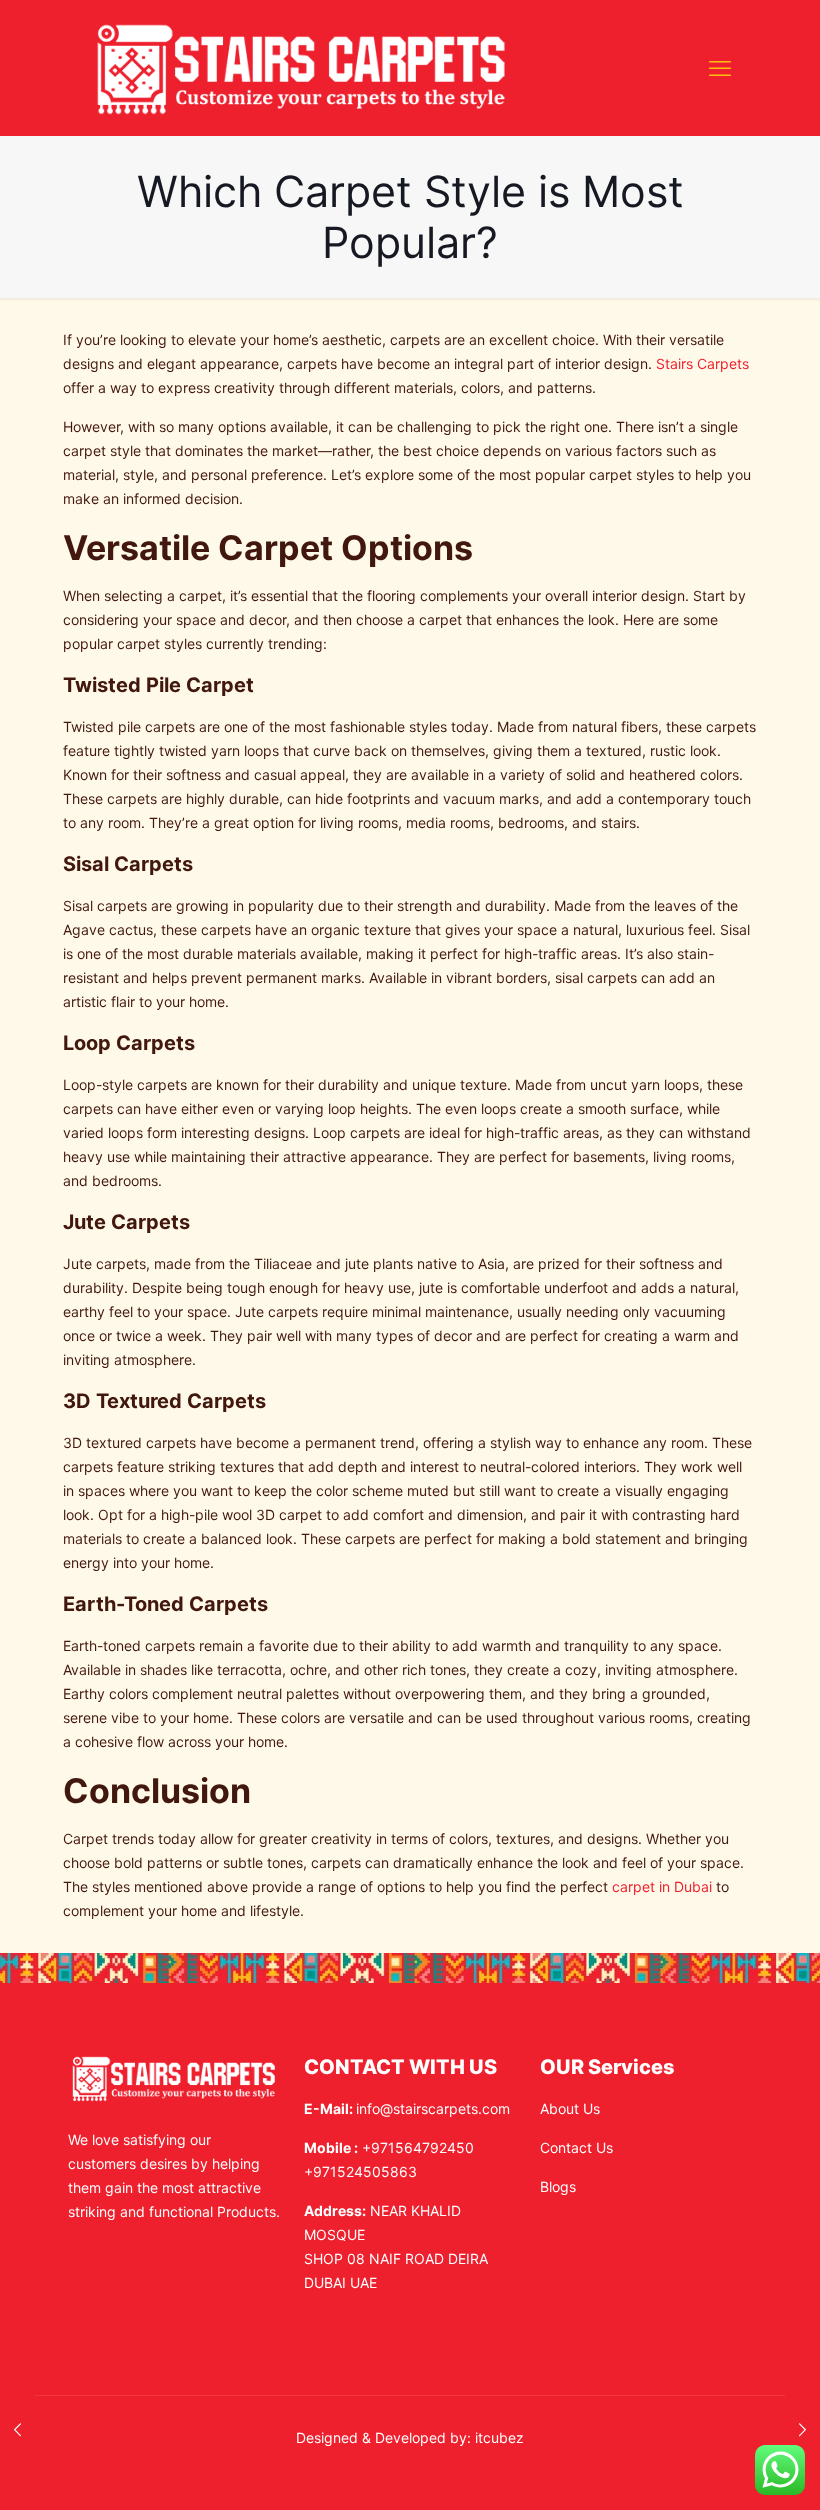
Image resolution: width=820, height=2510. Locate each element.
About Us (570, 2108)
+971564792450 (418, 2147)
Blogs (558, 2186)
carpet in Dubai (662, 1886)
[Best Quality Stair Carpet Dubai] (301, 67)
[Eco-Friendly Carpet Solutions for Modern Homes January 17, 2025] (802, 2430)
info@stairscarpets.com (433, 2108)
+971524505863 (360, 2171)
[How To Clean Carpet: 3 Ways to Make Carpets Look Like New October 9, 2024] (17, 2430)
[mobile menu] (720, 68)
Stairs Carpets (702, 363)
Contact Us (576, 2147)
